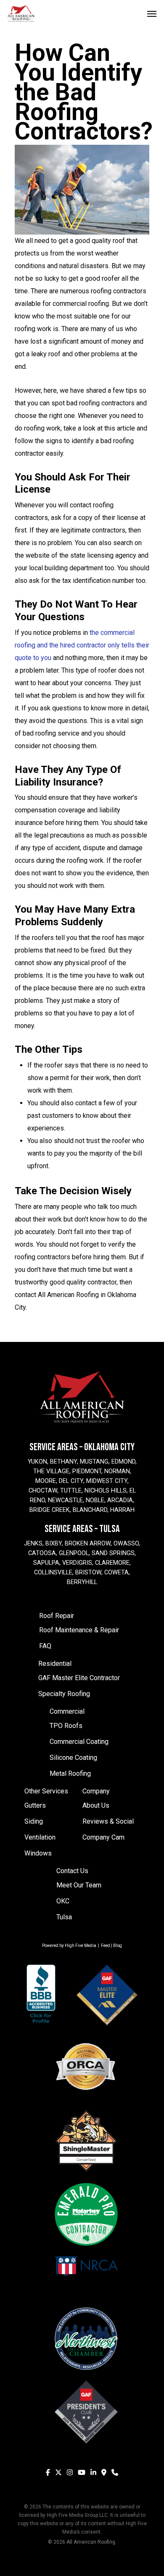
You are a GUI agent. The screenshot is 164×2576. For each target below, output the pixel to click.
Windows (38, 1853)
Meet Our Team (79, 1885)
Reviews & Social (108, 1821)
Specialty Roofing (64, 1694)
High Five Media (81, 1946)
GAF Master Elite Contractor (79, 1678)
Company (96, 1791)
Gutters (35, 1805)
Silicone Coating (73, 1758)
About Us (96, 1805)
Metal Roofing (70, 1773)
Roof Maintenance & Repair (79, 1630)
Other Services (46, 1791)
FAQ (45, 1646)
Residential (55, 1664)
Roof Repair (57, 1616)
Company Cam (103, 1837)
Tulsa (64, 1917)
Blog (118, 1946)
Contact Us (72, 1871)
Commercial (67, 1711)
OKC (63, 1901)
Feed (106, 1946)
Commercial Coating (79, 1742)
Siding (34, 1821)
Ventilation (40, 1837)
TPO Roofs (66, 1726)
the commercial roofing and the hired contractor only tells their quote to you (82, 645)
